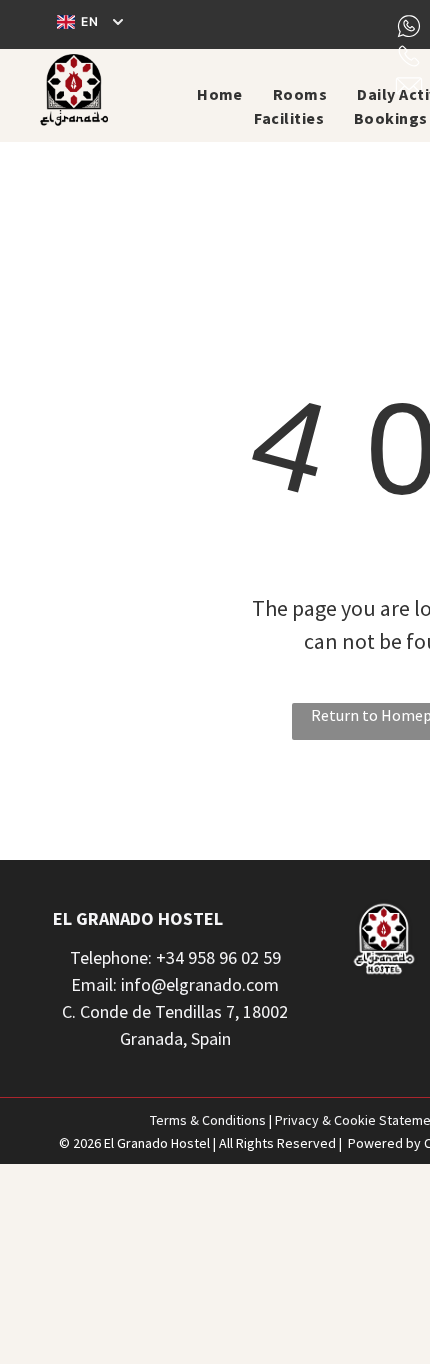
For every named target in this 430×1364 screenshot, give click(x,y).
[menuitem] (220, 94)
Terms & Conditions (208, 1120)
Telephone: (111, 957)
